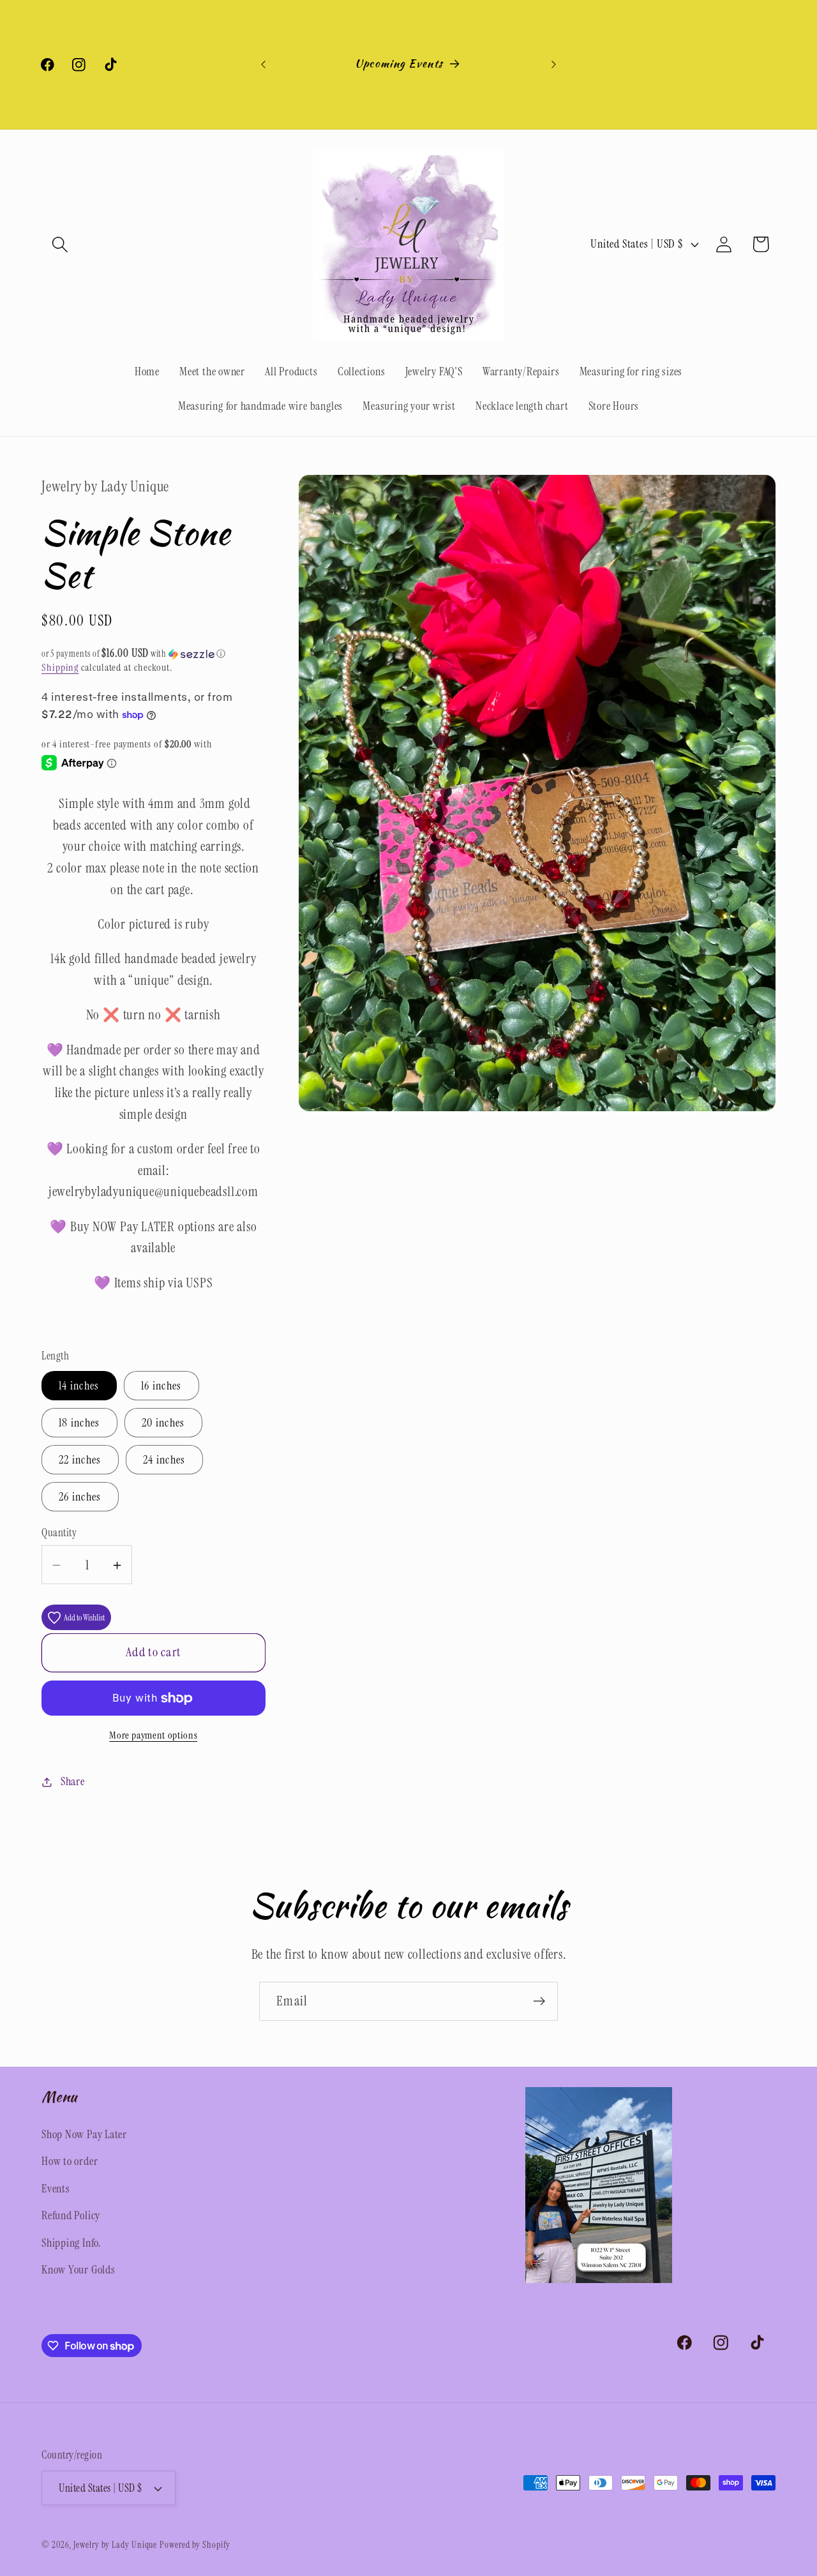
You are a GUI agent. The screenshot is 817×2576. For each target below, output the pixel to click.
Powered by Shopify (195, 2545)
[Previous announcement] (264, 64)
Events (56, 2189)
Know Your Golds (79, 2270)
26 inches (80, 1497)
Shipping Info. (71, 2243)
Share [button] (73, 1781)
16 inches (161, 1386)
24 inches (164, 1460)
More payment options (153, 1735)
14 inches (79, 1386)
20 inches (163, 1423)
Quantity (59, 1533)
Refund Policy (71, 2215)
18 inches (79, 1423)
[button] (60, 244)
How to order (70, 2161)
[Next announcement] (554, 64)
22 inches (80, 1460)
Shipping (60, 668)
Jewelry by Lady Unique (115, 2545)
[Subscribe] (539, 2001)
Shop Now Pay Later (84, 2134)
